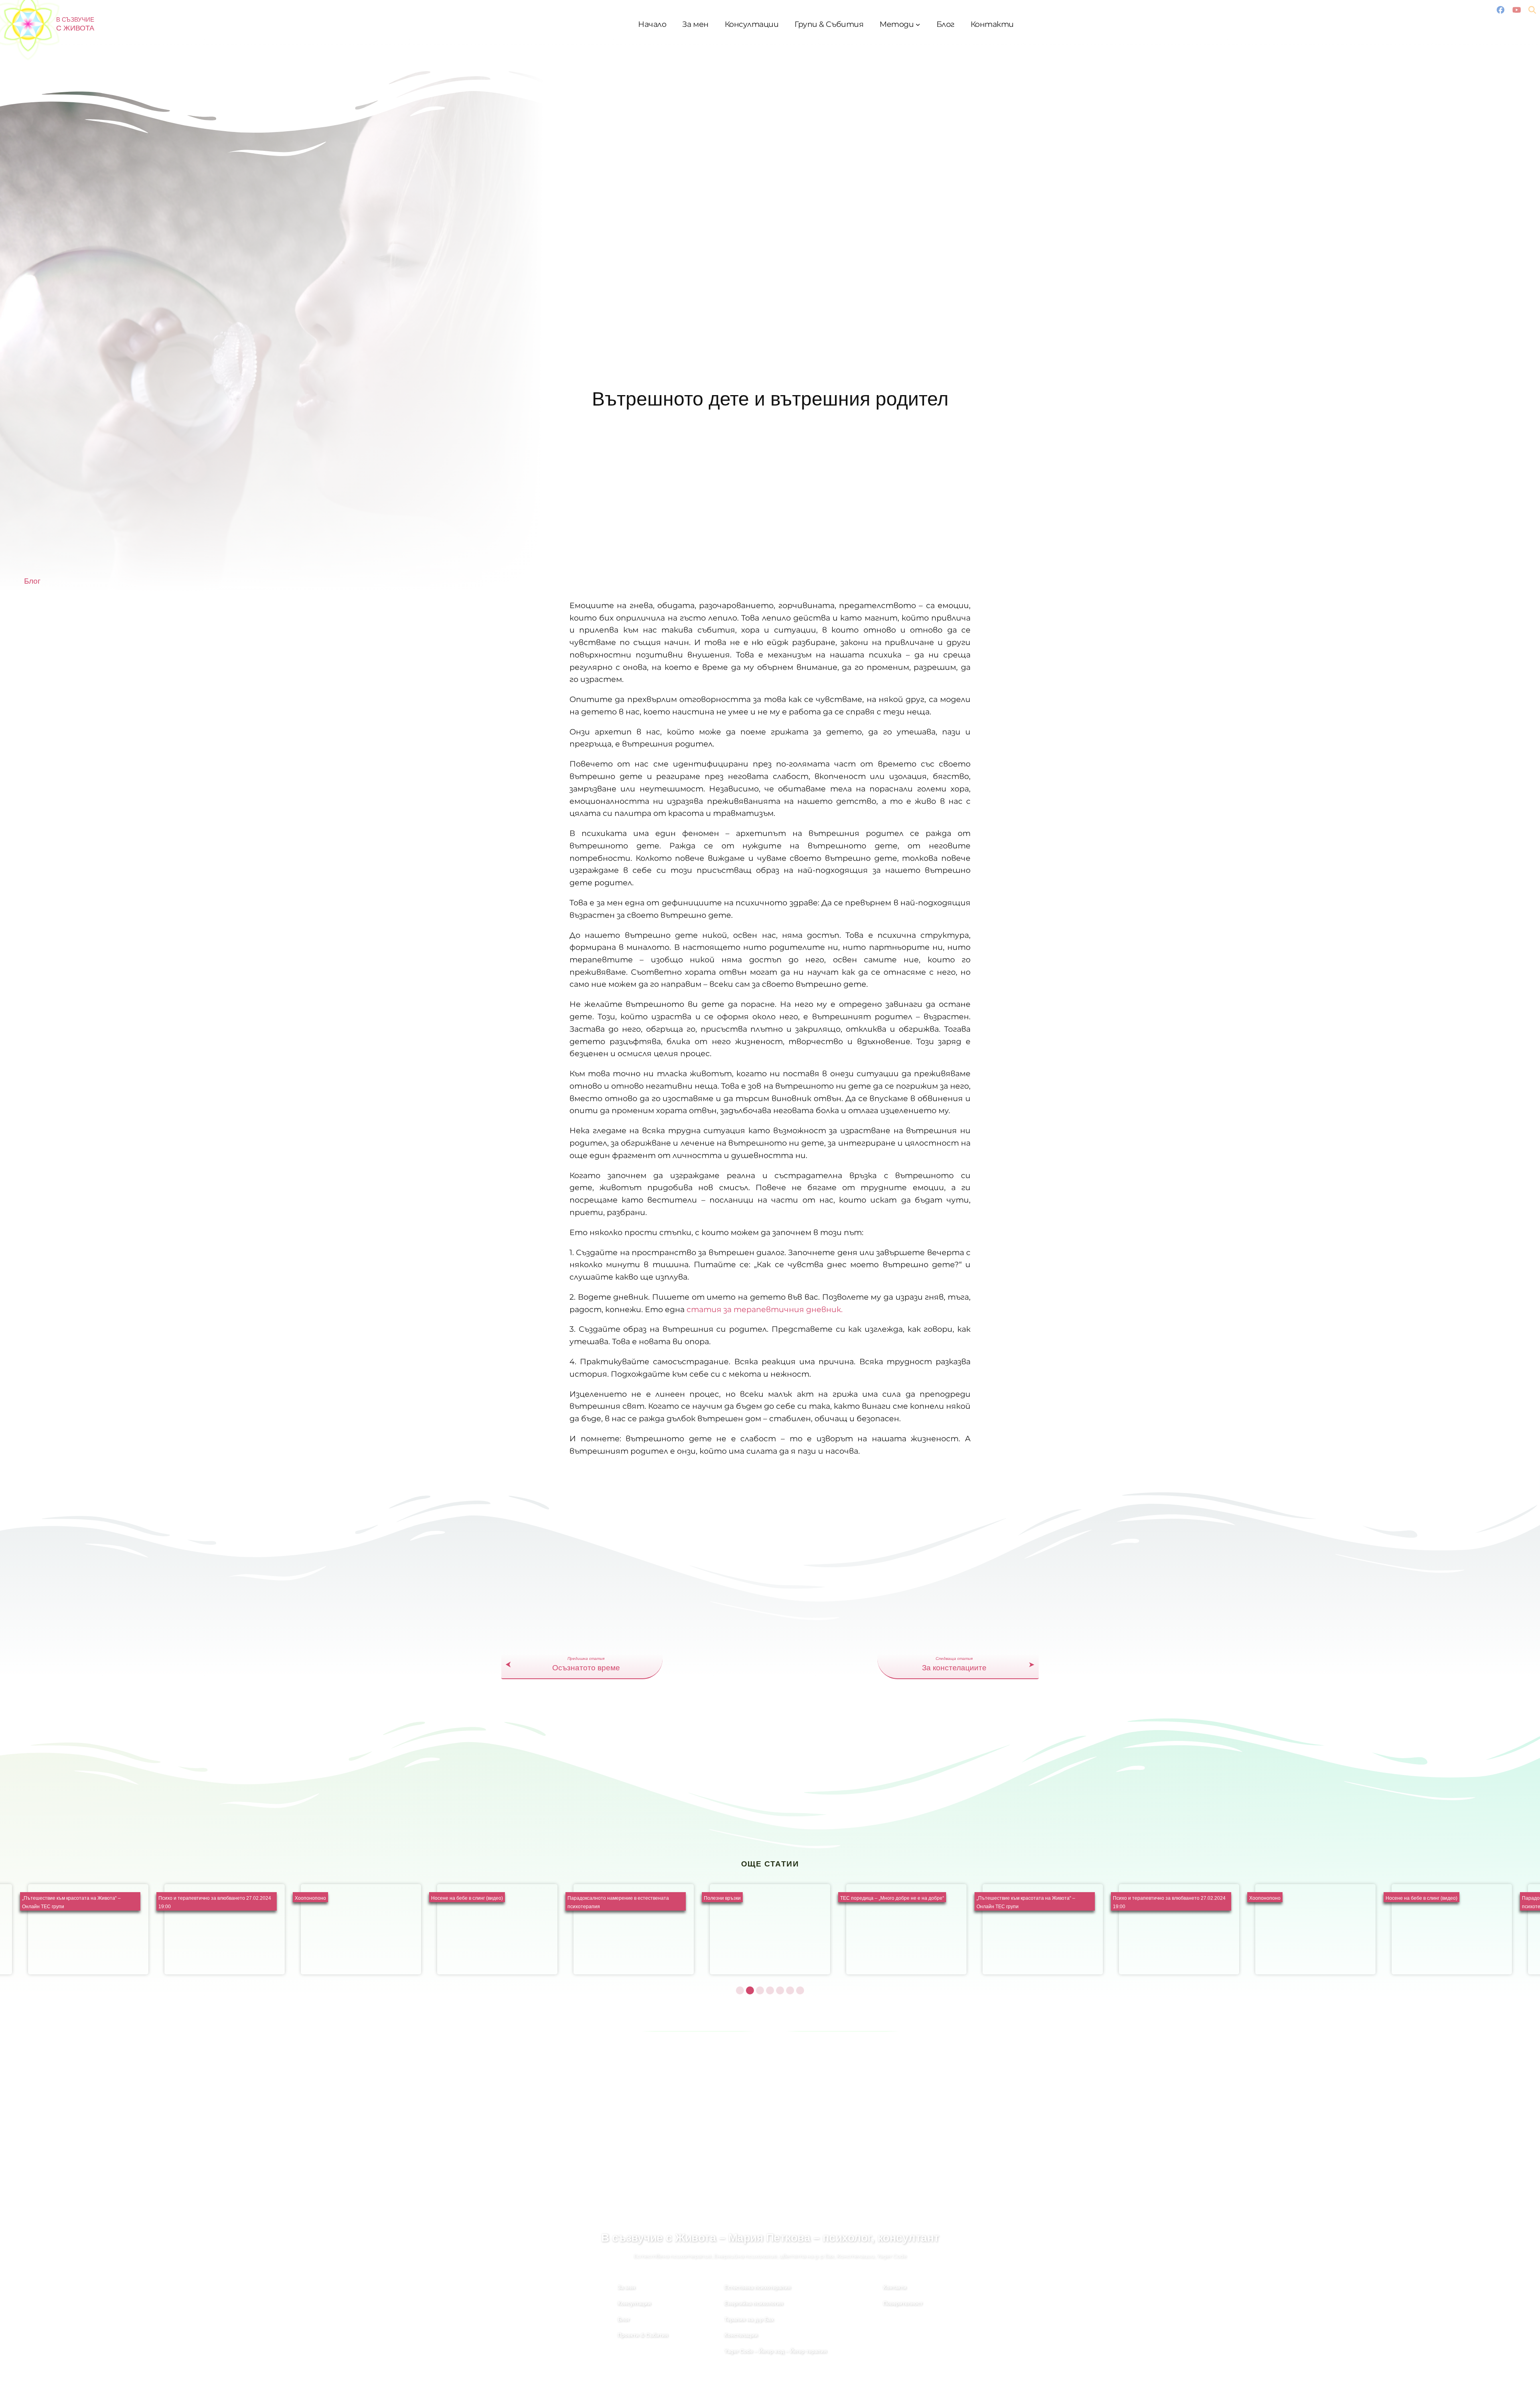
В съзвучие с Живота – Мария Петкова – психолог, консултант (770, 2238)
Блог (32, 581)
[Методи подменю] (918, 24)
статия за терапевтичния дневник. (765, 1309)
